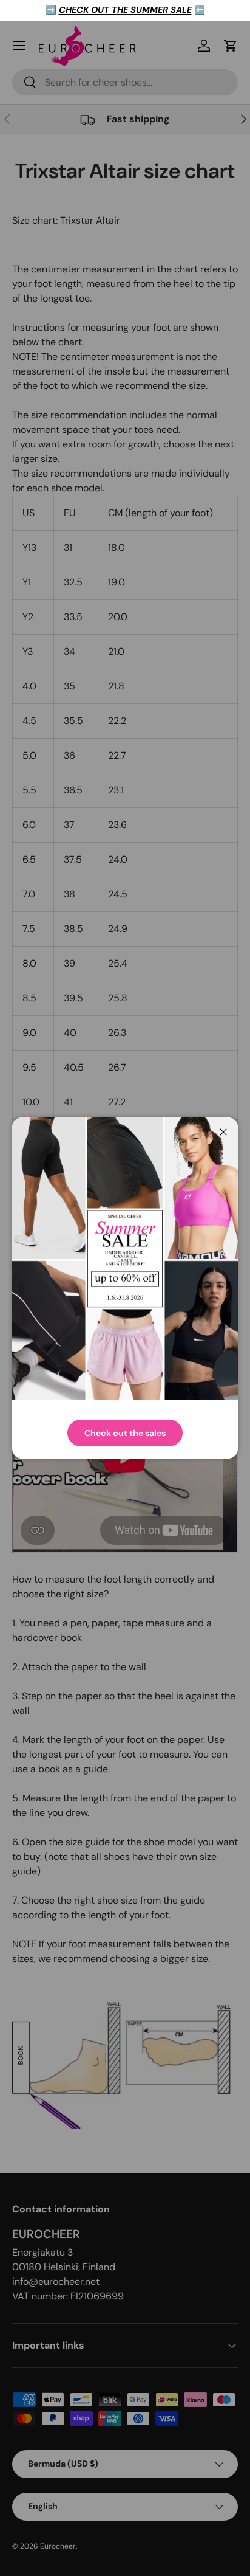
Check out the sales (125, 1433)
